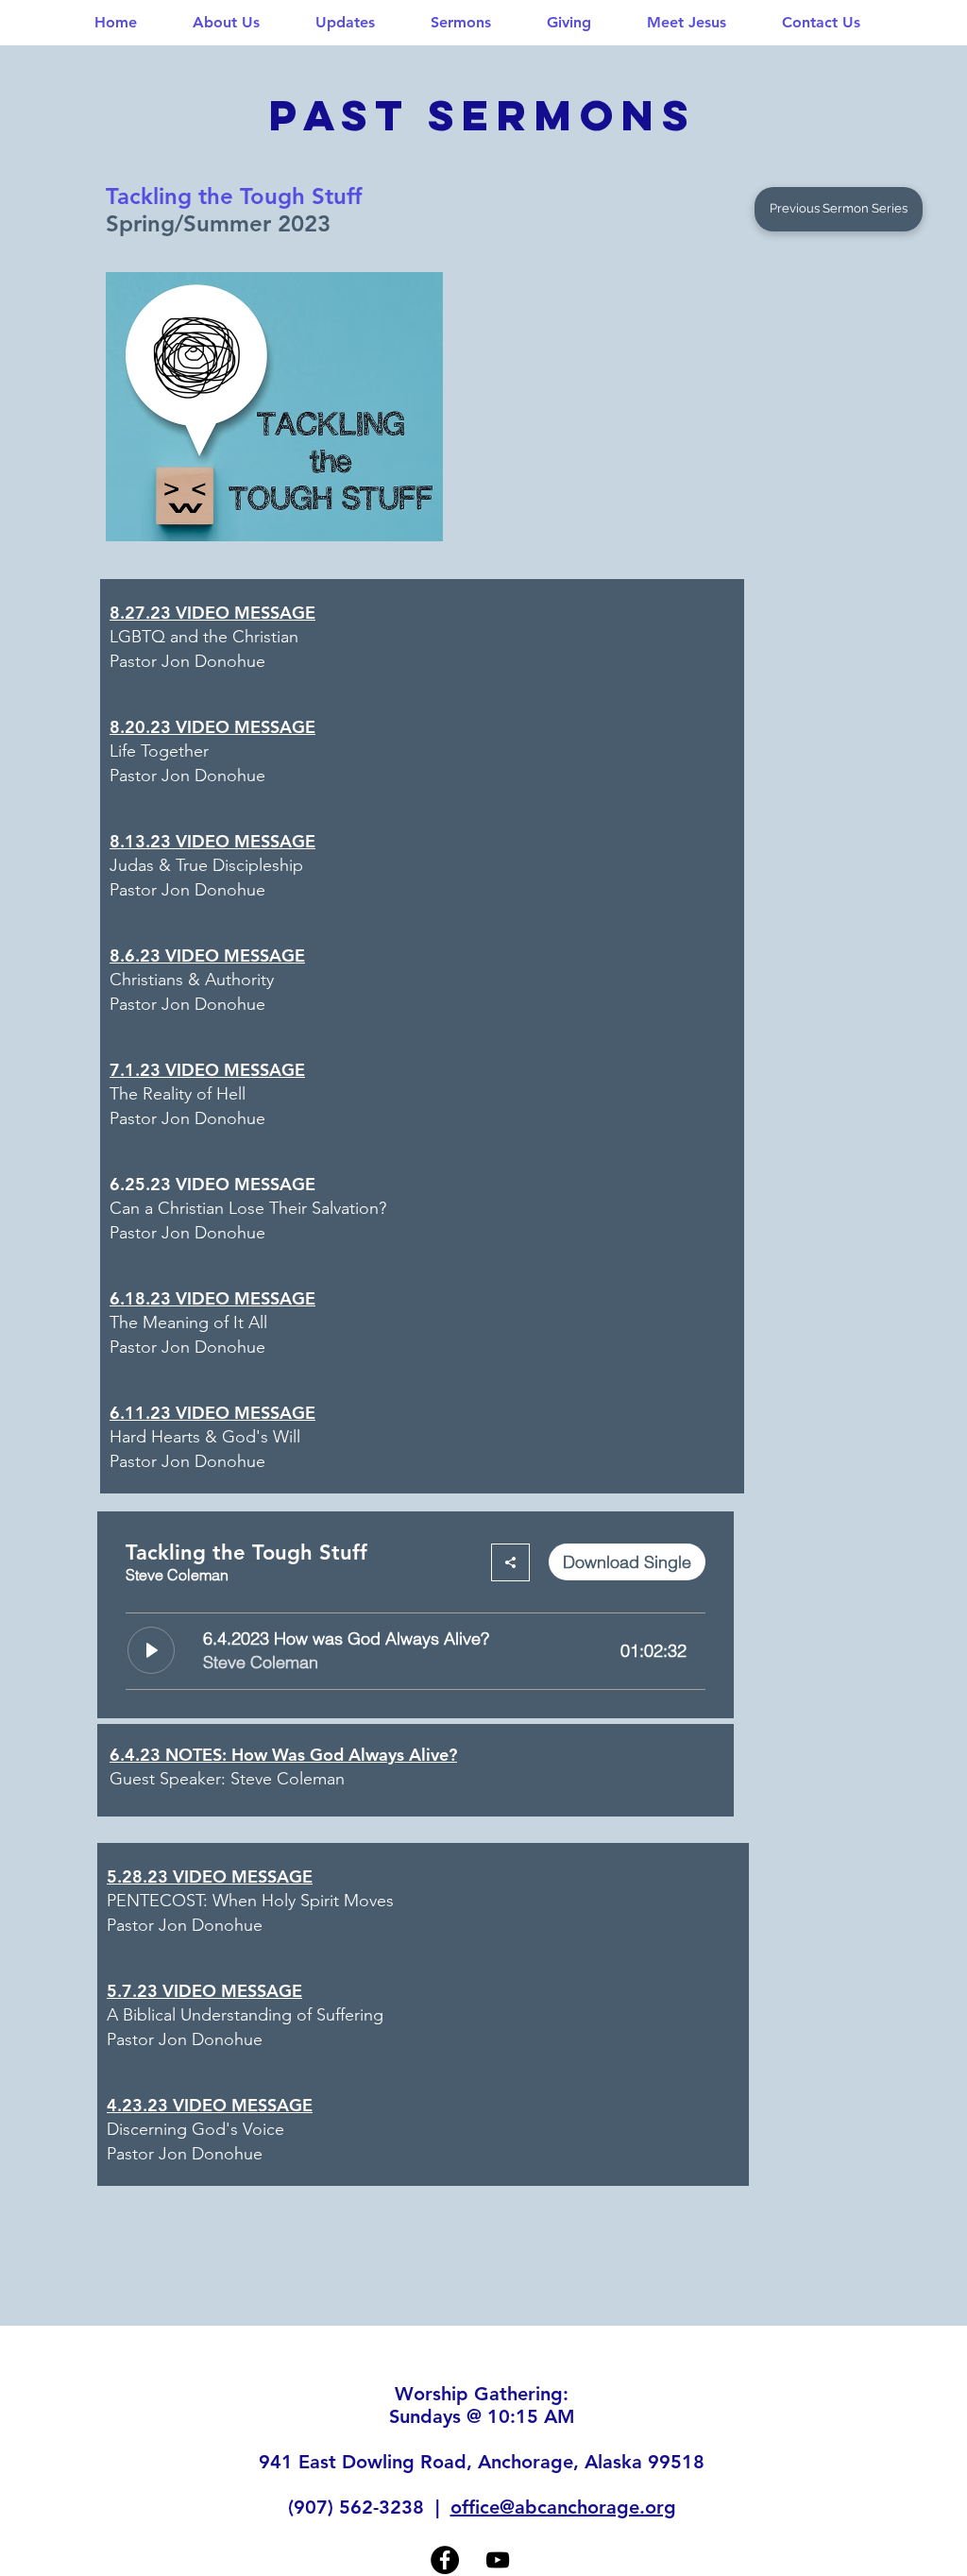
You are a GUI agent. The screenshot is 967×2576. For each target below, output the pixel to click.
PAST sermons (483, 115)
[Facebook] (445, 2560)
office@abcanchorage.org (563, 2507)
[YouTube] (498, 2560)
